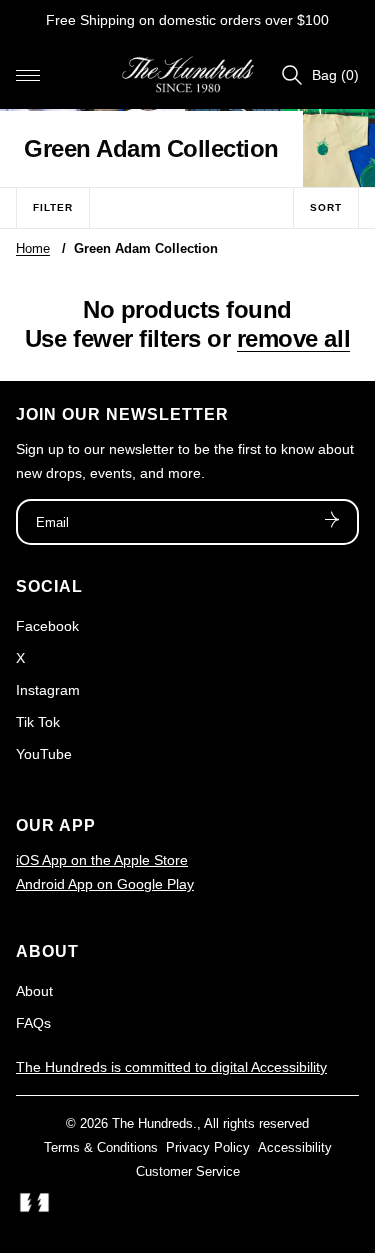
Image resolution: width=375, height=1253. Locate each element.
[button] (28, 75)
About (34, 991)
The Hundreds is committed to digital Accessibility (171, 1067)
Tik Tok (38, 722)
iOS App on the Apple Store (102, 860)
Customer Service (188, 1171)
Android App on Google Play (105, 884)
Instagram (48, 690)
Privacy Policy (208, 1147)
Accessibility (295, 1147)
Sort (326, 207)
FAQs (33, 1023)
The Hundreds (152, 1123)
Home (33, 248)
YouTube (44, 754)
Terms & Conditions (101, 1147)
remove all (293, 338)
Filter (53, 207)
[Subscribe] (332, 522)
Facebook (47, 626)
